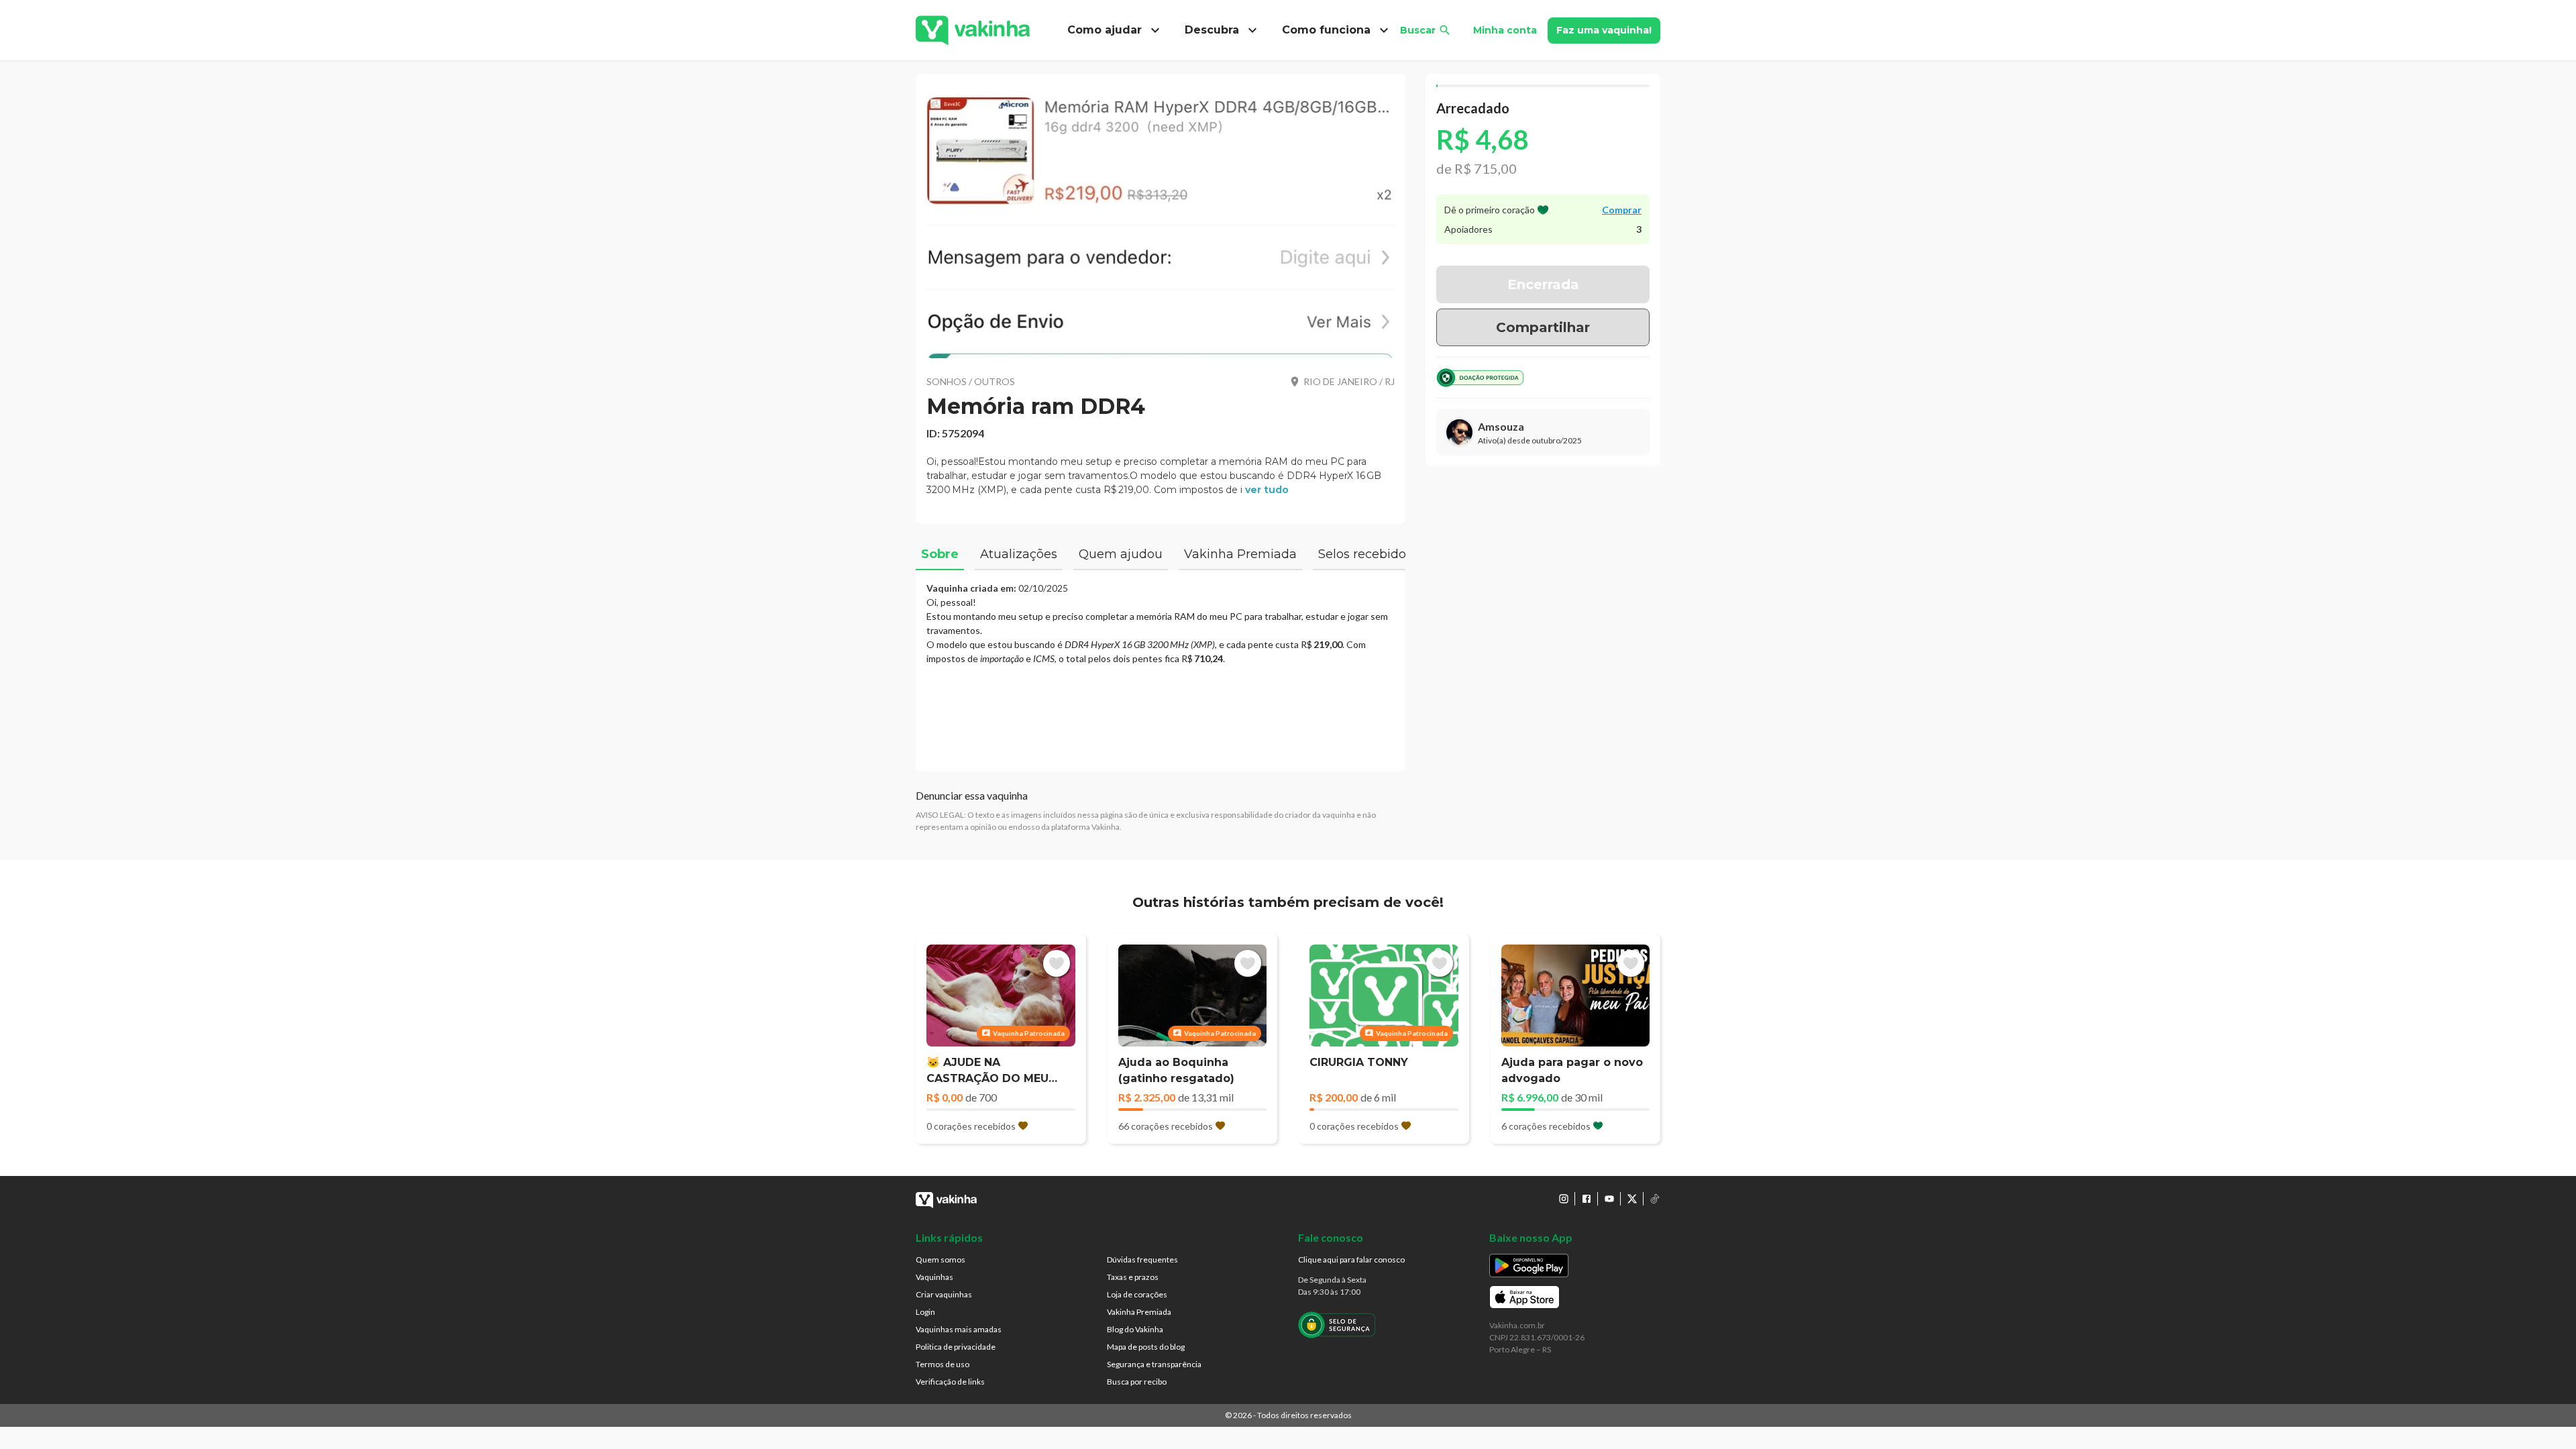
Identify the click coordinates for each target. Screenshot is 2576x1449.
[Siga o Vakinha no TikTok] (1655, 1199)
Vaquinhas (934, 1277)
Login (925, 1312)
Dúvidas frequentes (1142, 1259)
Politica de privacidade (956, 1347)
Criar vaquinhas (944, 1294)
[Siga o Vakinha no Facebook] (1587, 1199)
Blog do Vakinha (1135, 1329)
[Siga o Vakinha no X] (1632, 1199)
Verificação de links (950, 1382)
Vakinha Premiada (1139, 1312)
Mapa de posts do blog (1146, 1347)
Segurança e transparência (1154, 1364)
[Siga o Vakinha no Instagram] (1564, 1199)
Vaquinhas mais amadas (959, 1329)
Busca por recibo (1137, 1382)
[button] (1161, 221)
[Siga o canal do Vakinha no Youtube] (1609, 1199)
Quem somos (941, 1259)
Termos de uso (943, 1364)
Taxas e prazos (1133, 1277)
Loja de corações (1137, 1294)
